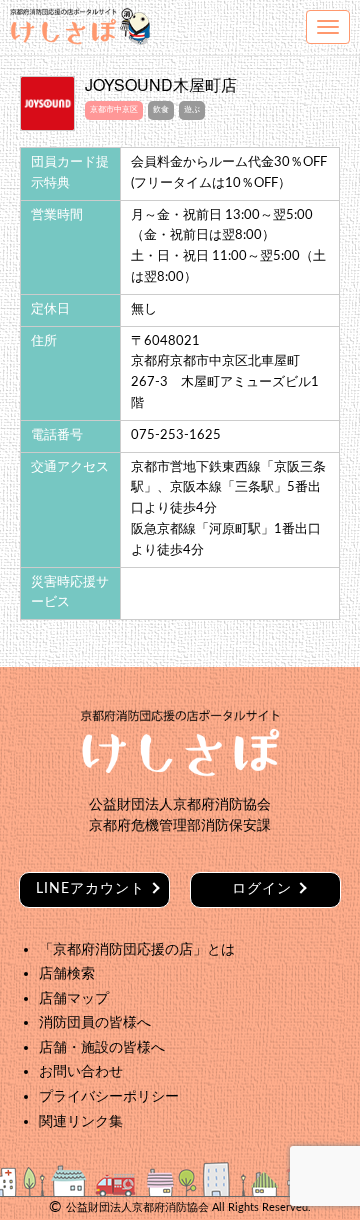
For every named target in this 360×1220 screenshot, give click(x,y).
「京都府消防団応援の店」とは (137, 949)
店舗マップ (74, 998)
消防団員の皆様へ (95, 1022)
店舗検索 (67, 973)
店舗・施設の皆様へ (102, 1047)
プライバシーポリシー (109, 1096)
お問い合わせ (81, 1071)
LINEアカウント (90, 889)
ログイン (262, 889)
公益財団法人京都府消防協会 (137, 1207)
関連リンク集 (81, 1121)
